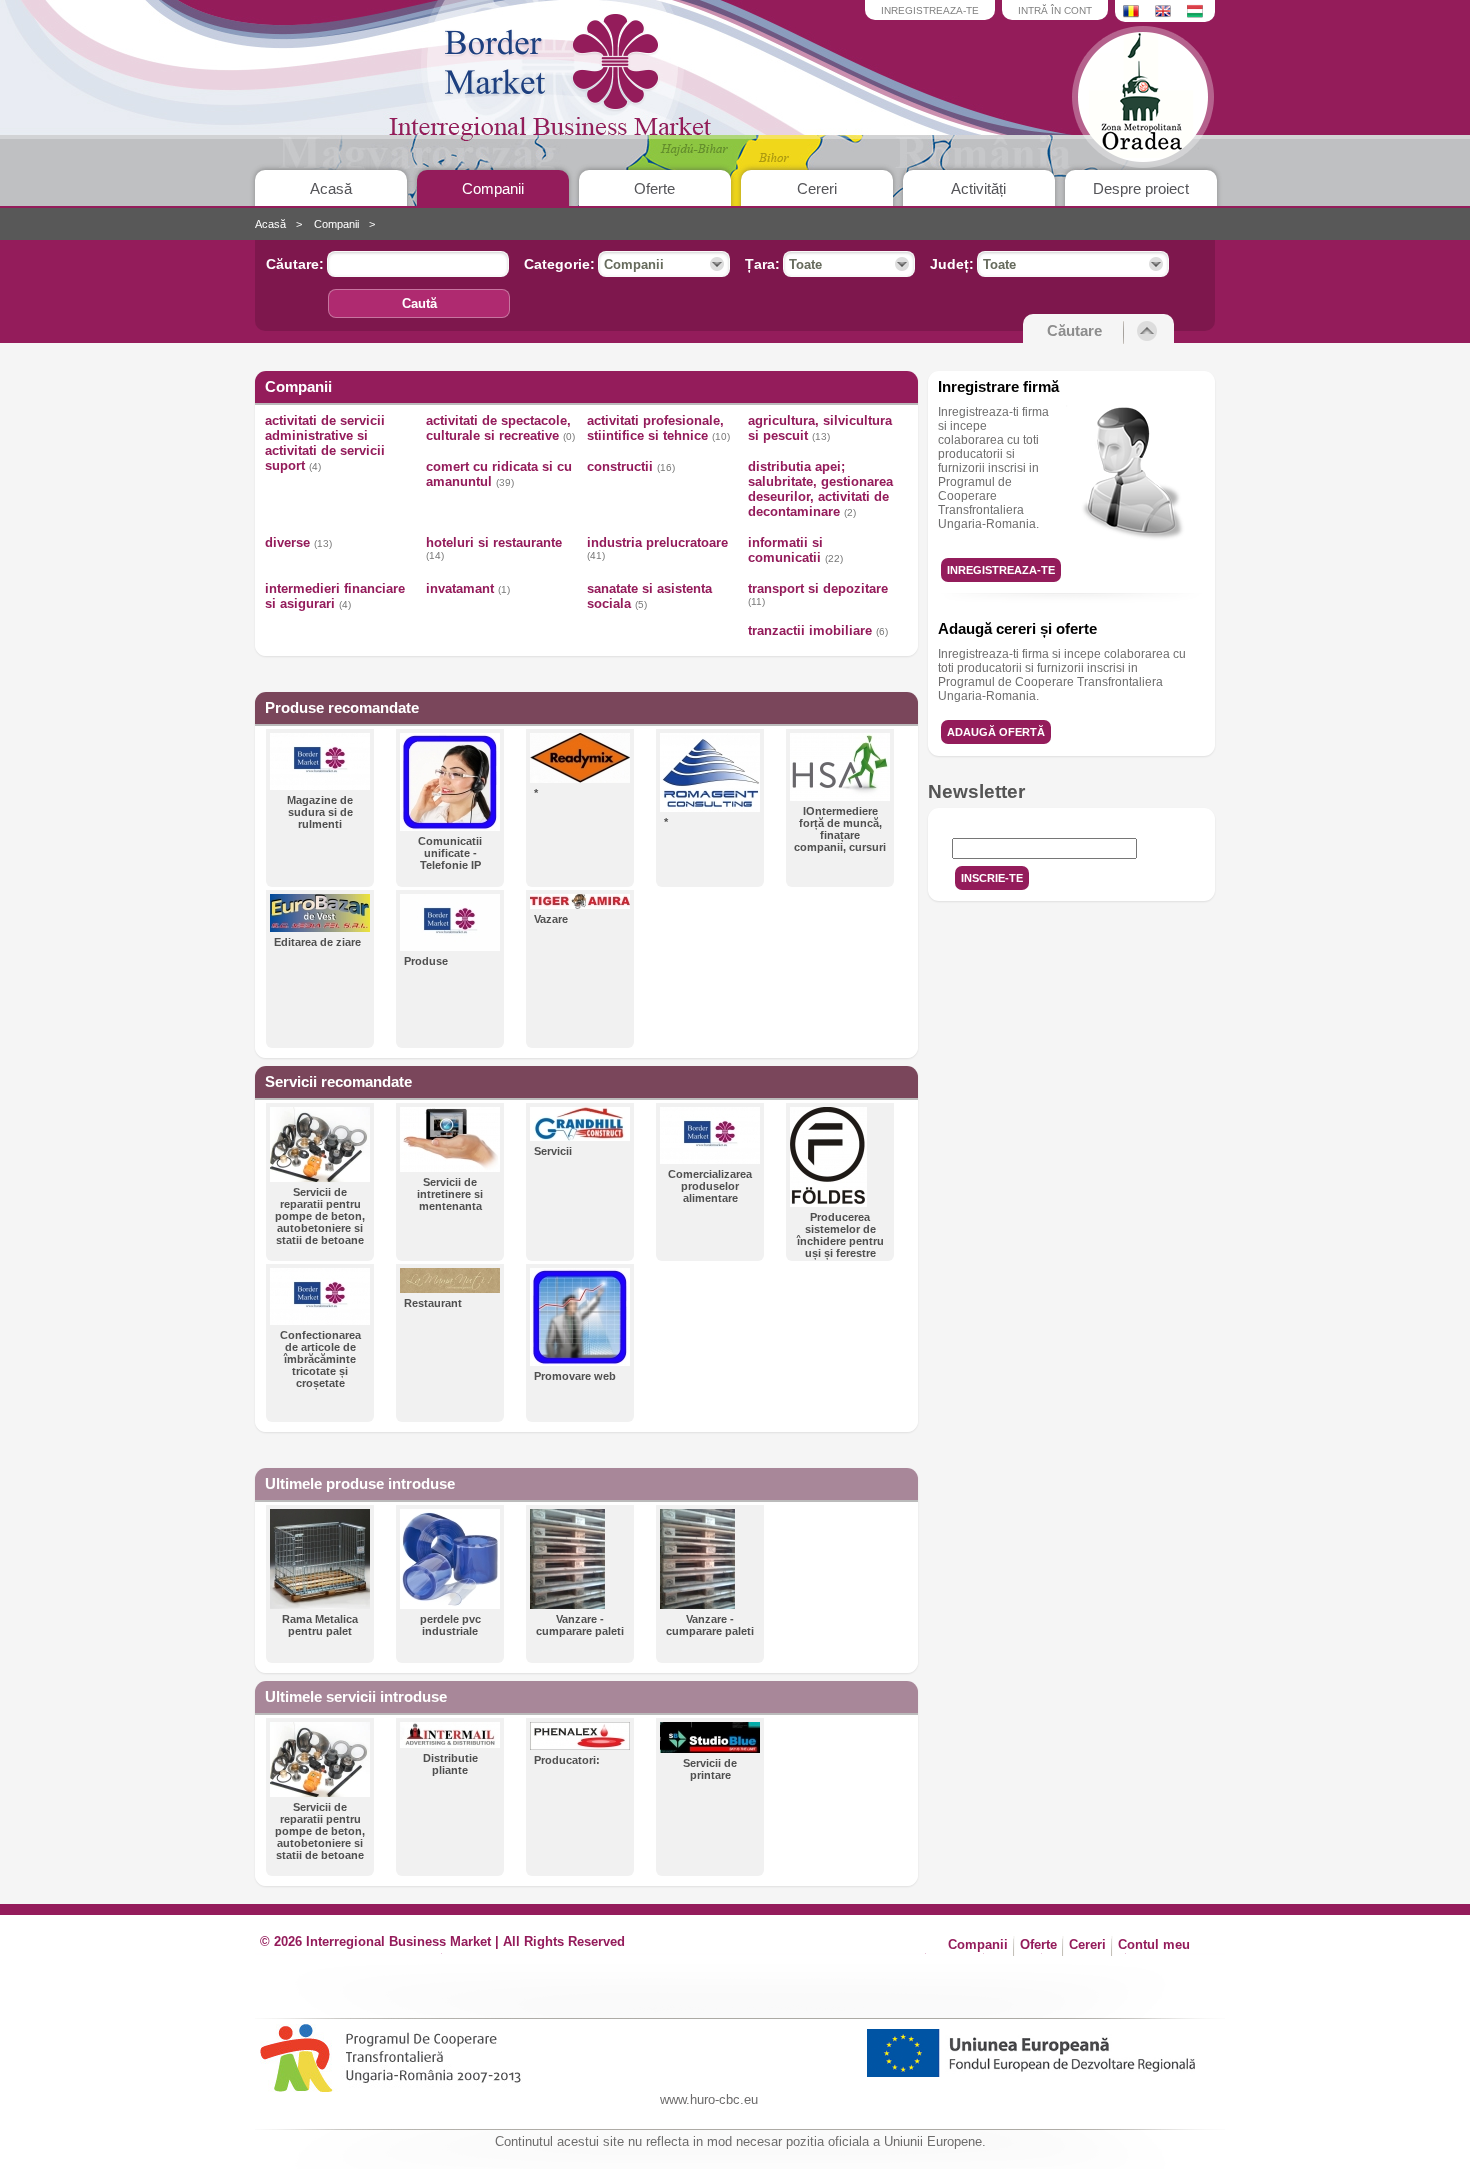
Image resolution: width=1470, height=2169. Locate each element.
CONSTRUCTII (631, 466)
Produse (426, 961)
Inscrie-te (992, 878)
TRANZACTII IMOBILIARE (818, 630)
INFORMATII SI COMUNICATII (795, 550)
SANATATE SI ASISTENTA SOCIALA (649, 596)
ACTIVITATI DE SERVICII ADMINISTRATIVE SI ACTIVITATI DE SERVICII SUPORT (325, 443)
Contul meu (1154, 1944)
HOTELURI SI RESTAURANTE (494, 548)
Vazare (551, 919)
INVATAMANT (468, 588)
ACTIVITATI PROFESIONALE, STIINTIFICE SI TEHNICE (658, 428)
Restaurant (433, 1303)
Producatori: (567, 1760)
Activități (978, 188)
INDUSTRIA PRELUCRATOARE (657, 548)
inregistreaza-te (930, 10)
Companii (493, 188)
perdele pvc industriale (450, 1625)
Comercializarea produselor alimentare (710, 1186)
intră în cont (1055, 10)
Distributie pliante (450, 1764)
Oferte (654, 188)
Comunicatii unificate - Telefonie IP (450, 853)
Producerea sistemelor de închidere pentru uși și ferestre (840, 1235)
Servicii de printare (710, 1769)
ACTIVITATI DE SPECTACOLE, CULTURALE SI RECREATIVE (500, 428)
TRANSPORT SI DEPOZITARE (818, 594)
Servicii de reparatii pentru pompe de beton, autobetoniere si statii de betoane (320, 1216)
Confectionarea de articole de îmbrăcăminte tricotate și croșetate (320, 1359)
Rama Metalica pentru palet (320, 1625)
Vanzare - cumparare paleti (580, 1625)
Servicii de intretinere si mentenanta (450, 1194)
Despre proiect (1141, 188)
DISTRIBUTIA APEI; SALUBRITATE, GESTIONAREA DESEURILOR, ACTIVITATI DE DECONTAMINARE (820, 489)
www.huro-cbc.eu (709, 2099)
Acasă (331, 188)
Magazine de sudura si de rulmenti (320, 812)
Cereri (817, 188)
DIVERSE (298, 542)
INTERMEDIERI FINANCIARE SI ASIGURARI (335, 596)
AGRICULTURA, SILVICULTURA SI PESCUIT (820, 428)
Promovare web (575, 1376)
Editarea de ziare (317, 942)
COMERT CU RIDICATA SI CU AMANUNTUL (499, 474)
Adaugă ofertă (996, 732)
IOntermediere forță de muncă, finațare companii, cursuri (840, 829)
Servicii (553, 1151)
